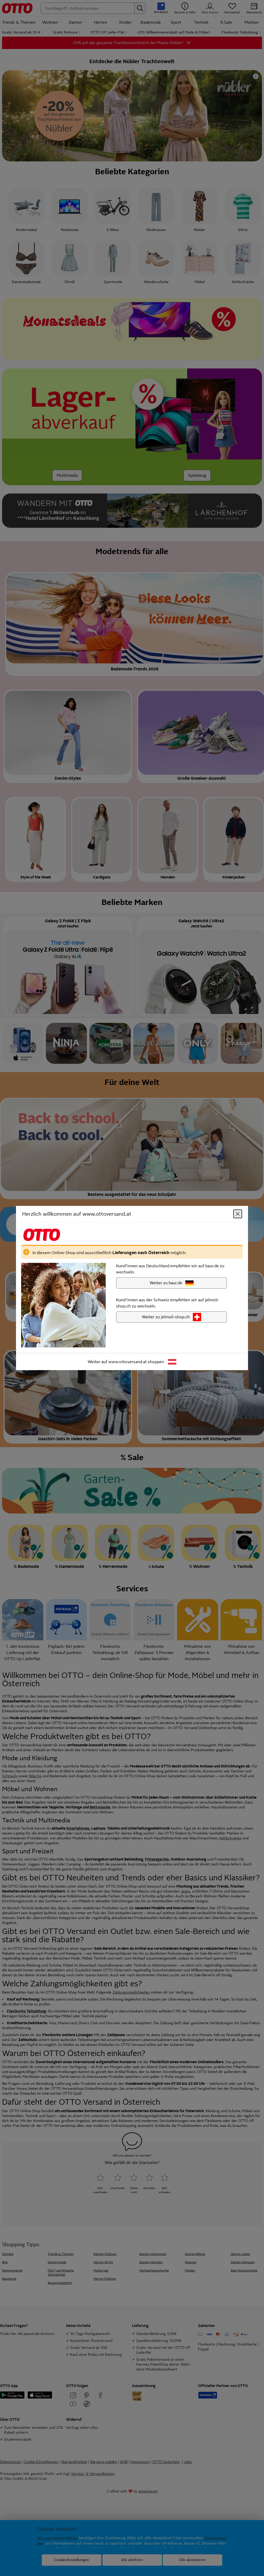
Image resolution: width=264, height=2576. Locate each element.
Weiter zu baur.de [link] (166, 1283)
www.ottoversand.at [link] (127, 1362)
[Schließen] (238, 1214)
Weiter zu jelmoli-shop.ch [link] (166, 1317)
